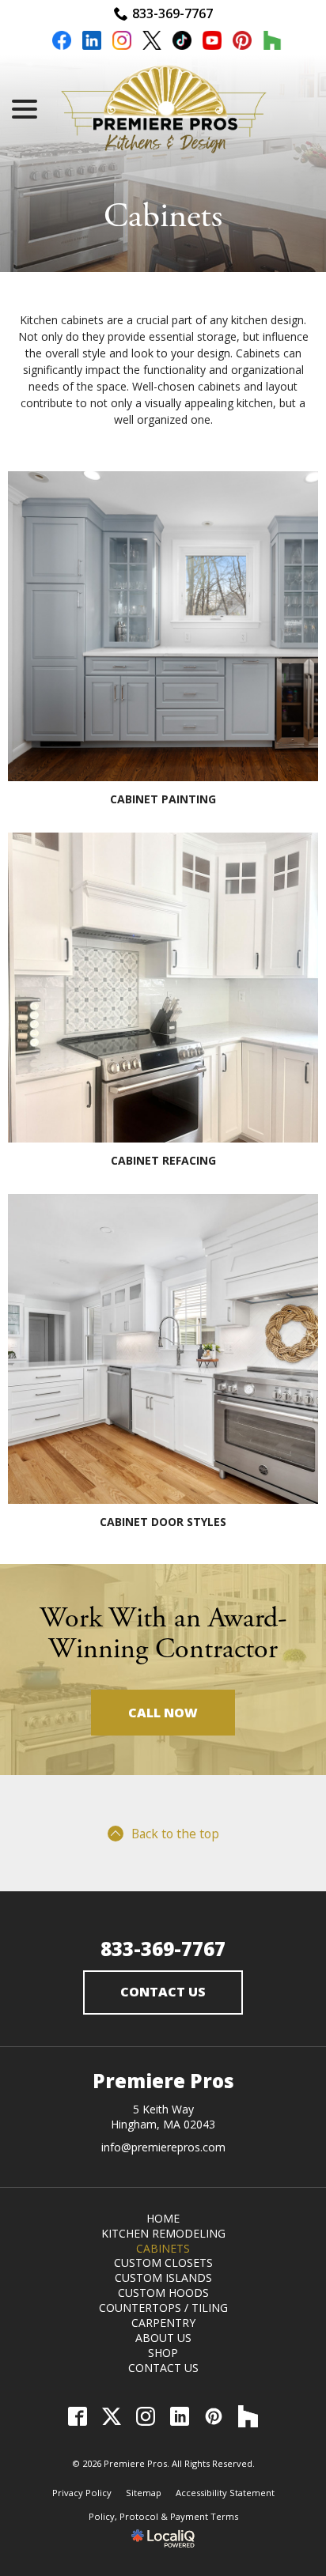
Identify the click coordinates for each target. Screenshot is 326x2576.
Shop (163, 2353)
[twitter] (152, 43)
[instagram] (122, 43)
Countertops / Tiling (163, 2308)
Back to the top (175, 1834)
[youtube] (212, 43)
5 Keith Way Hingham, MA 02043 (163, 2117)
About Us (163, 2338)
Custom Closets (163, 2262)
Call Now (163, 1713)
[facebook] (62, 43)
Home (163, 2218)
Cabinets (163, 217)
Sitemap (144, 2493)
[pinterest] (242, 43)
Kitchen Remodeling (163, 2233)
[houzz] (272, 43)
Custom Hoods (163, 2293)
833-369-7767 (172, 13)
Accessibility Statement (225, 2493)
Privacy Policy (82, 2493)
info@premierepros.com (163, 2147)
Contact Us (163, 1992)
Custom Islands (163, 2278)
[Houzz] (248, 2417)
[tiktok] (182, 43)
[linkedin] (92, 43)
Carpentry (163, 2323)
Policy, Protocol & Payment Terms (163, 2516)
